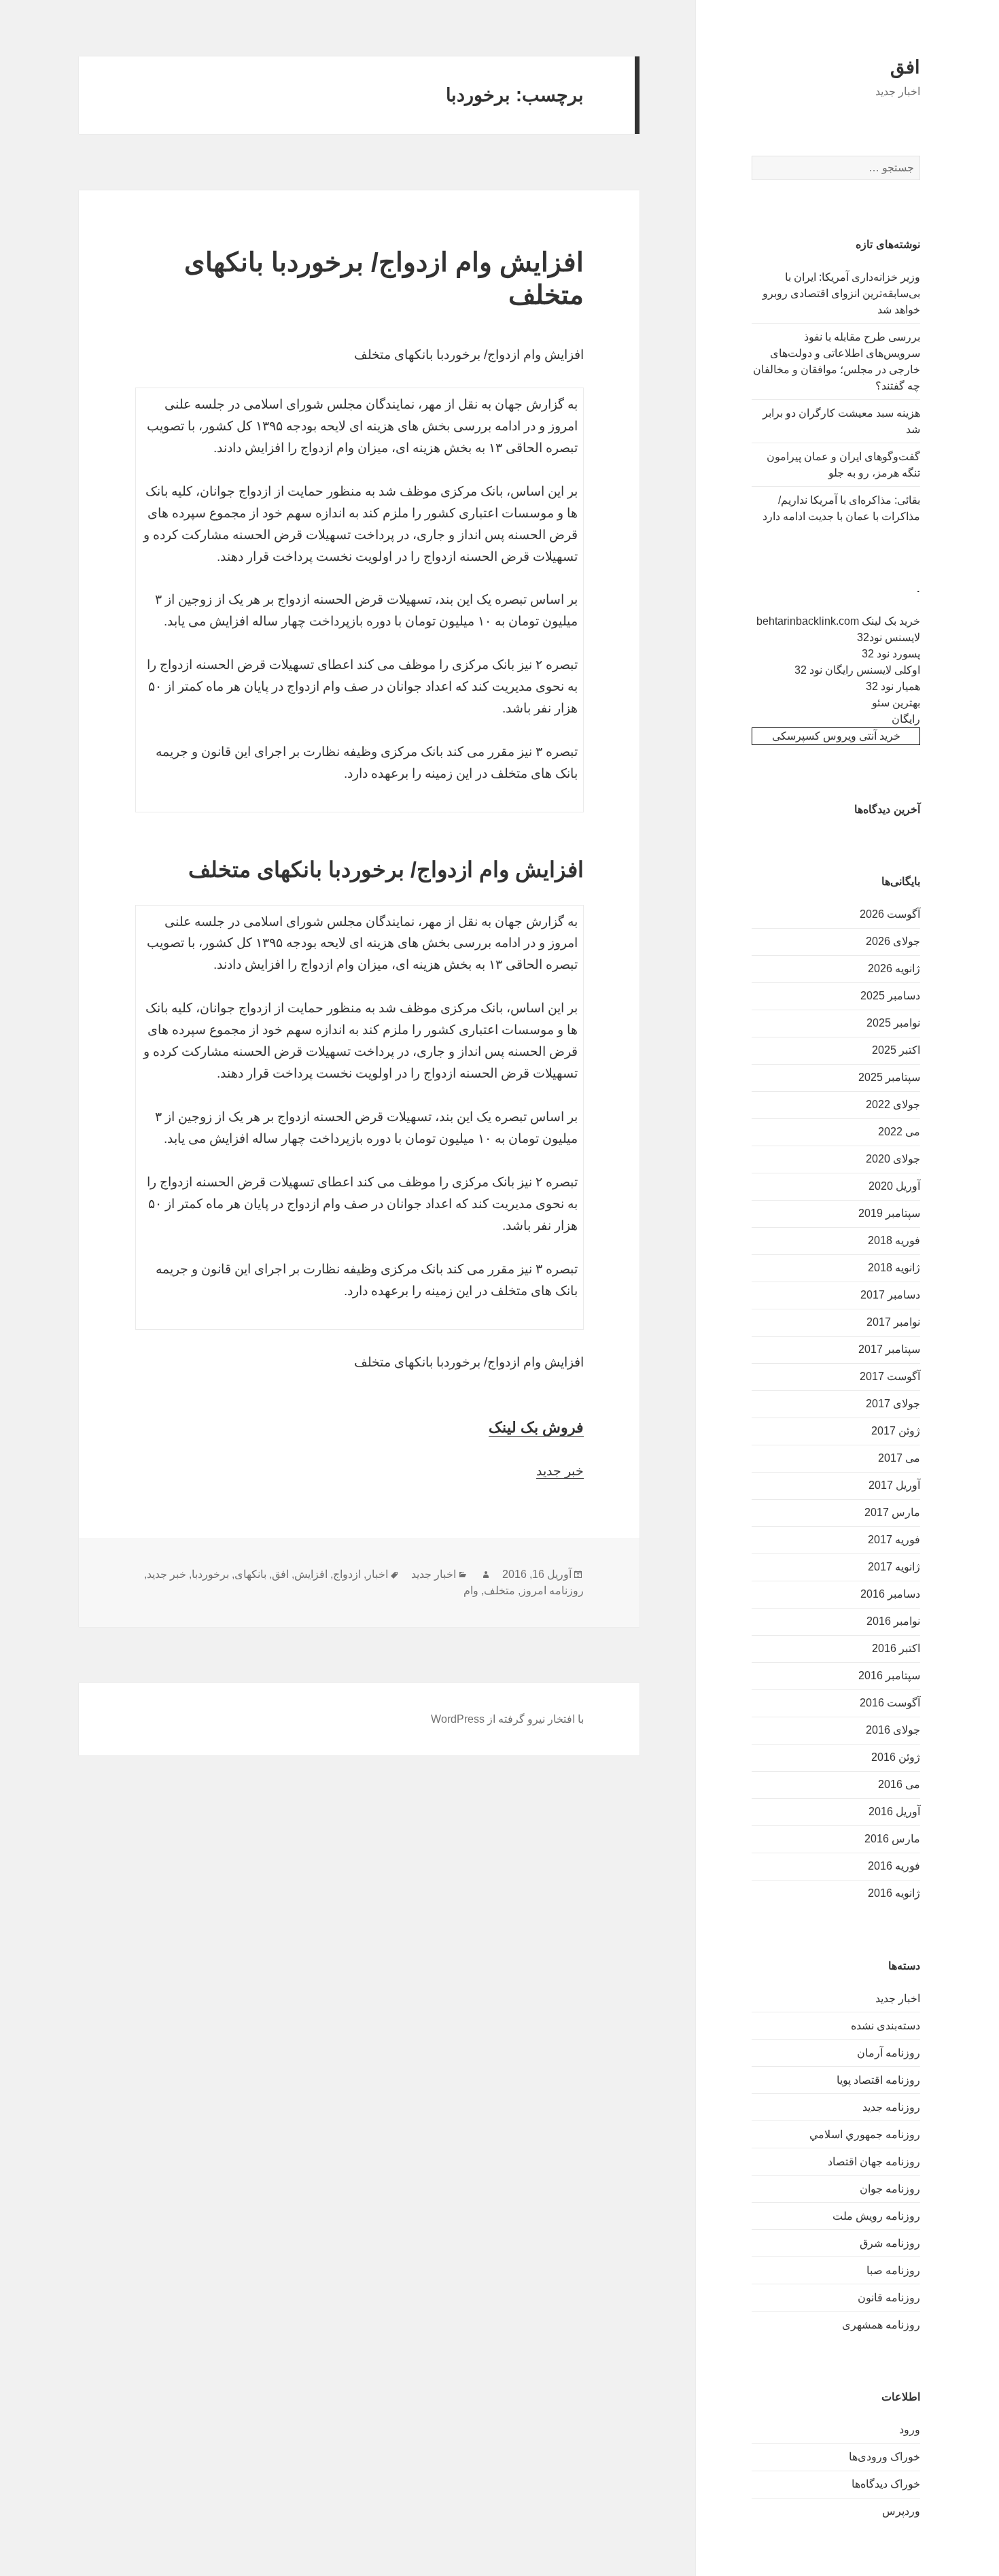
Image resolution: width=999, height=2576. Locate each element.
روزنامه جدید (891, 2107)
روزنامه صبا (893, 2270)
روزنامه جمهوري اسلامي (865, 2134)
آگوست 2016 (890, 1703)
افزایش (311, 1574)
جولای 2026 (893, 941)
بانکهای (250, 1574)
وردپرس (901, 2511)
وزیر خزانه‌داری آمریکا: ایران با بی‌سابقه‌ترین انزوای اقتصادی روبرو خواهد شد (841, 293)
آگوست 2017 (890, 1376)
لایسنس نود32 (889, 637)
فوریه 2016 (894, 1866)
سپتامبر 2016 (889, 1676)
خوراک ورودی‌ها (884, 2457)
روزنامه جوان (890, 2189)
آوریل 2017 (894, 1485)
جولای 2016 (893, 1730)
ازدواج (347, 1574)
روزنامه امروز (552, 1591)
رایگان (906, 719)
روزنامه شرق (890, 2243)
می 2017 (899, 1458)
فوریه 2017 (894, 1540)
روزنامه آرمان (889, 2053)
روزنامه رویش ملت (876, 2216)
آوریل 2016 (894, 1811)
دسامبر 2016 (890, 1594)
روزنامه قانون (889, 2298)
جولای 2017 (893, 1404)
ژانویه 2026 (894, 968)
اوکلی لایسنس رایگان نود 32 (857, 670)
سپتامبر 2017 (889, 1349)
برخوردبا (210, 1574)
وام (471, 1591)
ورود (910, 2429)
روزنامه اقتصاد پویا (878, 2080)
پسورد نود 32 (891, 654)
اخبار (377, 1574)
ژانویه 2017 (894, 1567)
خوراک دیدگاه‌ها (886, 2484)
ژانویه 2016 (894, 1893)
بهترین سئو (896, 703)
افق (905, 67)
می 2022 (899, 1132)
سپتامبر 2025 (889, 1077)
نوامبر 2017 (893, 1322)
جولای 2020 (893, 1159)
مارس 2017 (892, 1512)
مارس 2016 (892, 1839)
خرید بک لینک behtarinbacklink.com (838, 621)
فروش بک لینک (536, 1427)
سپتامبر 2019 (889, 1213)
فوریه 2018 (894, 1240)
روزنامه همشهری (881, 2325)
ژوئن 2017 (896, 1431)
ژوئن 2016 (896, 1757)
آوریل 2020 (894, 1186)
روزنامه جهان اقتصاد (874, 2162)
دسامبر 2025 (890, 996)
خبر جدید (560, 1471)
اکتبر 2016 (896, 1648)
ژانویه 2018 (894, 1268)
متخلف (500, 1591)
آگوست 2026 (890, 914)
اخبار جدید (898, 1998)
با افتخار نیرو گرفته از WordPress (507, 1719)
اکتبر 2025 (896, 1050)
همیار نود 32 (893, 686)
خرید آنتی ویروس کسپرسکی (836, 736)
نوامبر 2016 (893, 1621)
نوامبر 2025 (893, 1023)
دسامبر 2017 (890, 1295)
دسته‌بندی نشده (886, 2026)
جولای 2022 (893, 1104)
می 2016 (899, 1784)
